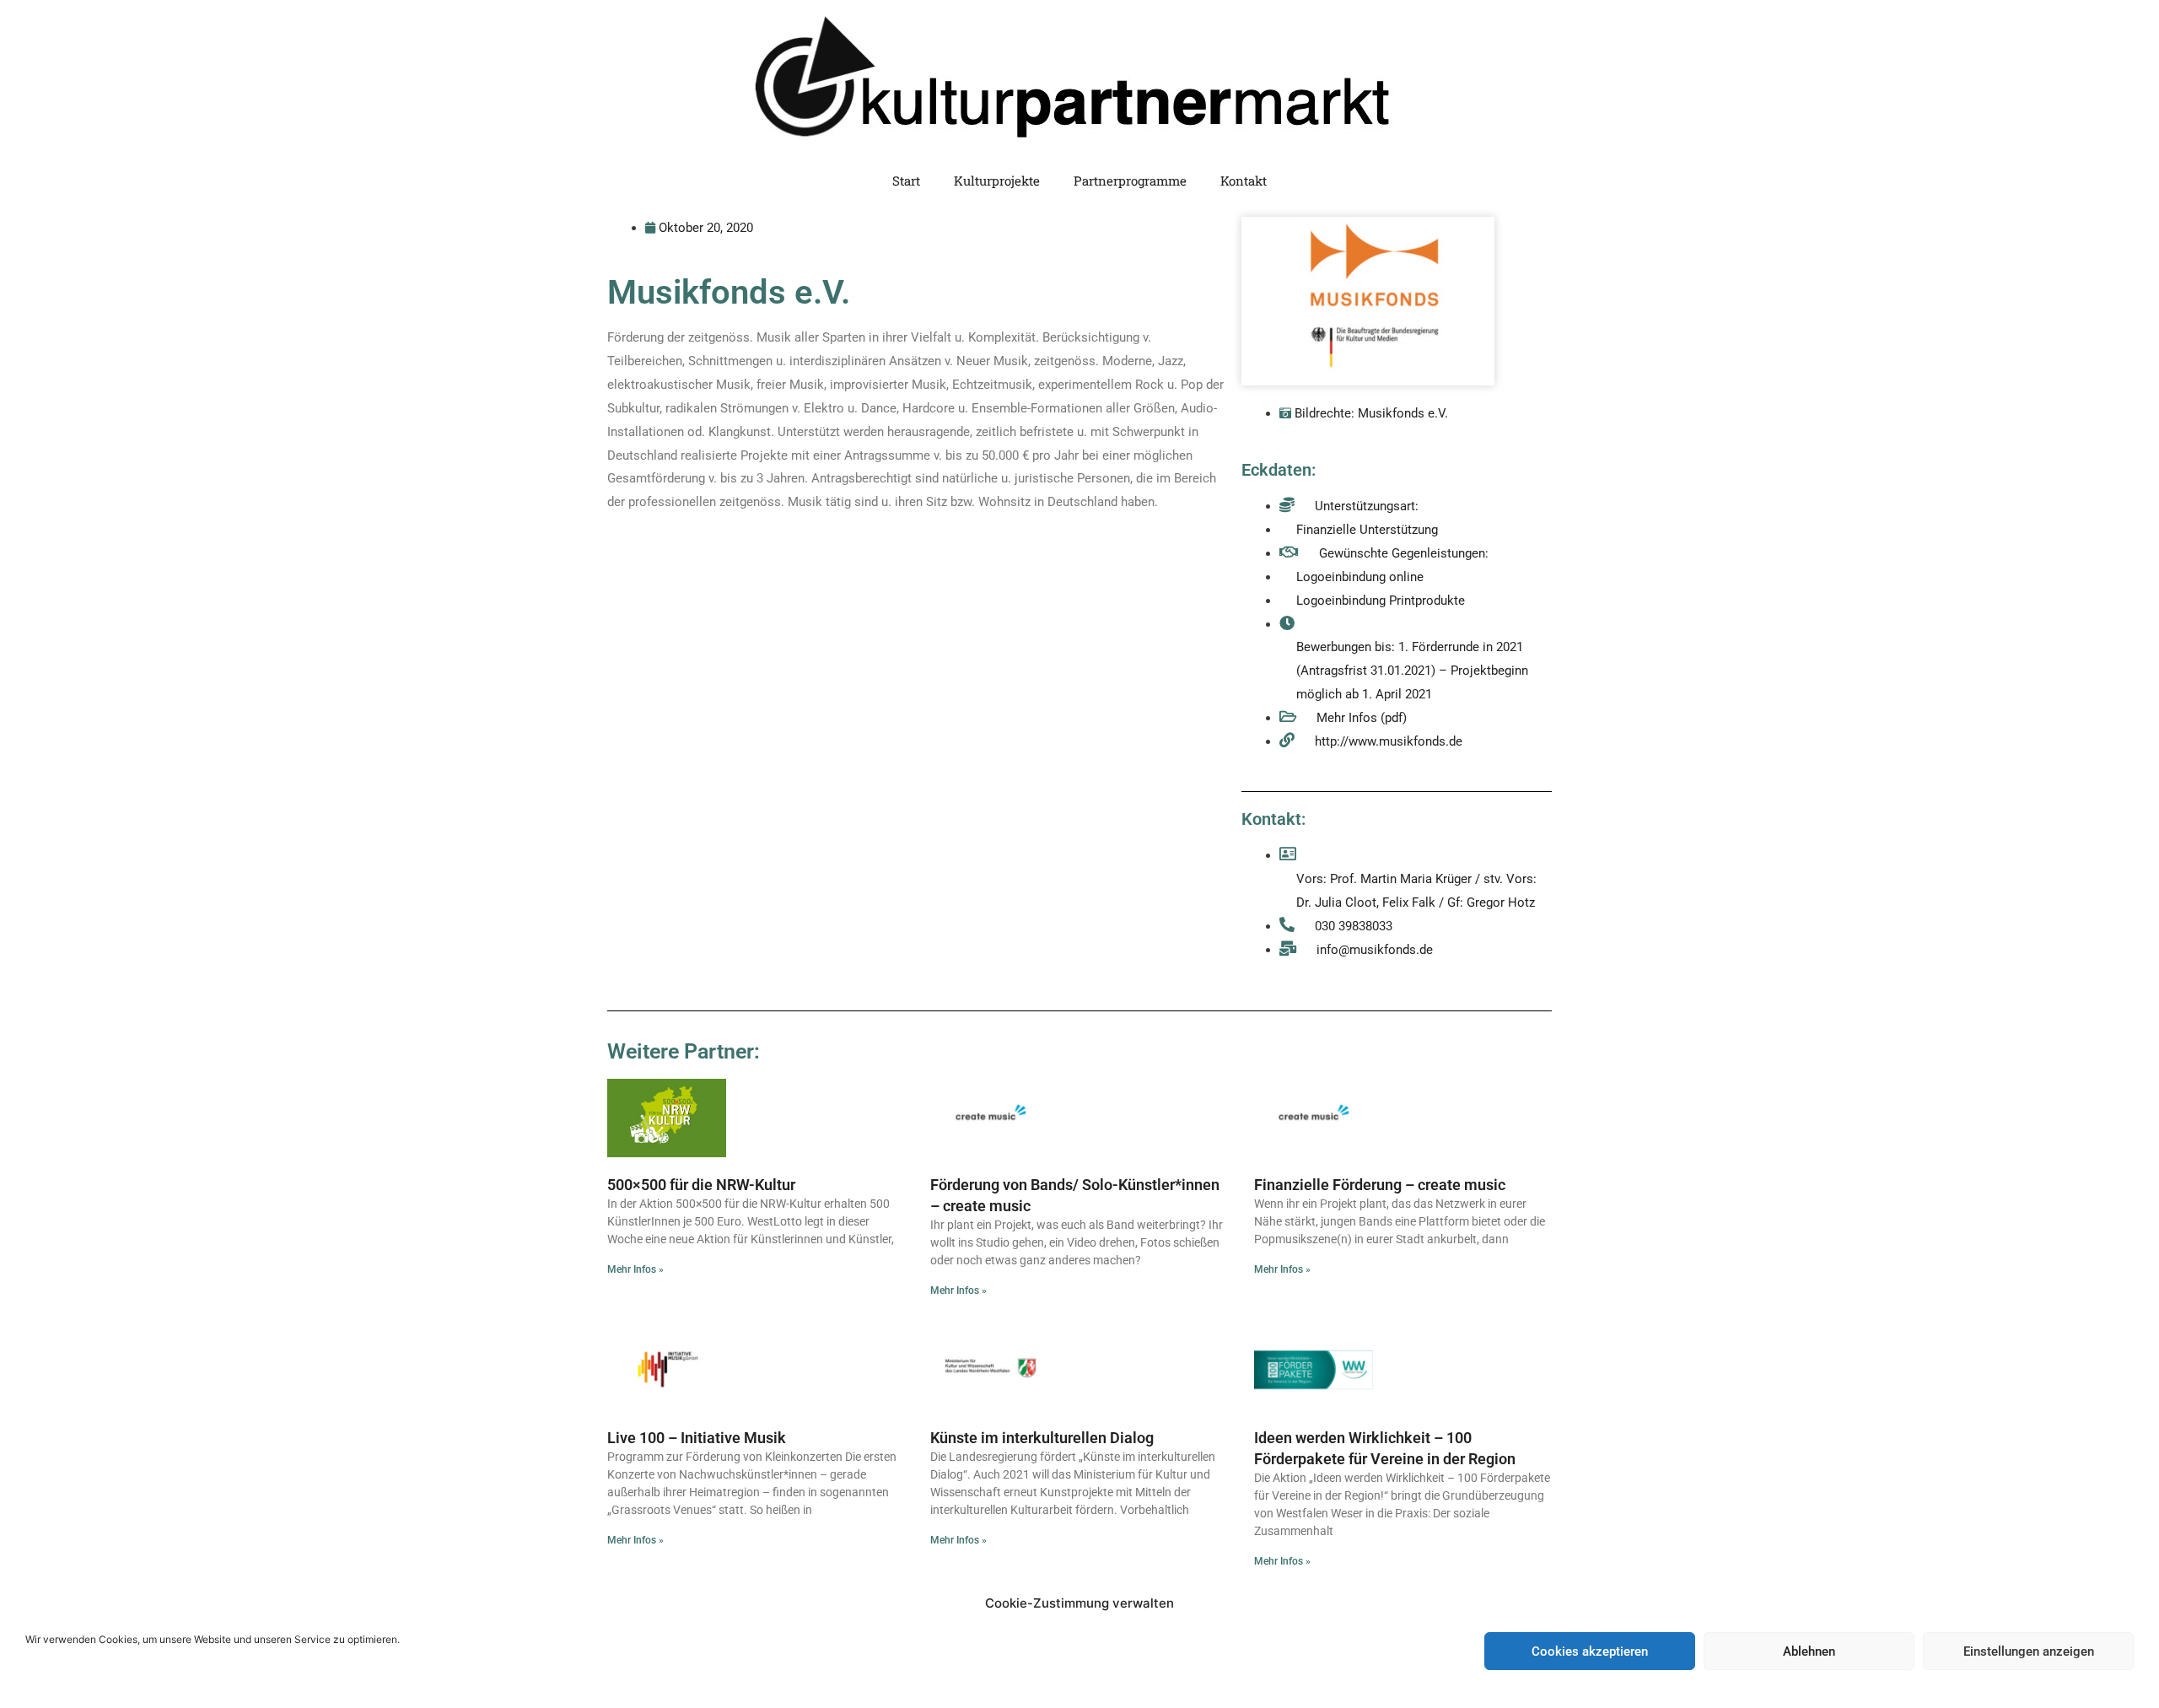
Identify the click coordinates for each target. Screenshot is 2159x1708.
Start (906, 180)
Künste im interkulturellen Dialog (1042, 1438)
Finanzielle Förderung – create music (1380, 1185)
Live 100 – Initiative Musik (697, 1438)
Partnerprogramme (1130, 180)
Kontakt (1244, 180)
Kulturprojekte (997, 180)
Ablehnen (1809, 1651)
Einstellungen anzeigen (2029, 1651)
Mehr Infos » (635, 1269)
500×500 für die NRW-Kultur (701, 1185)
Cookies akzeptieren (1590, 1651)
